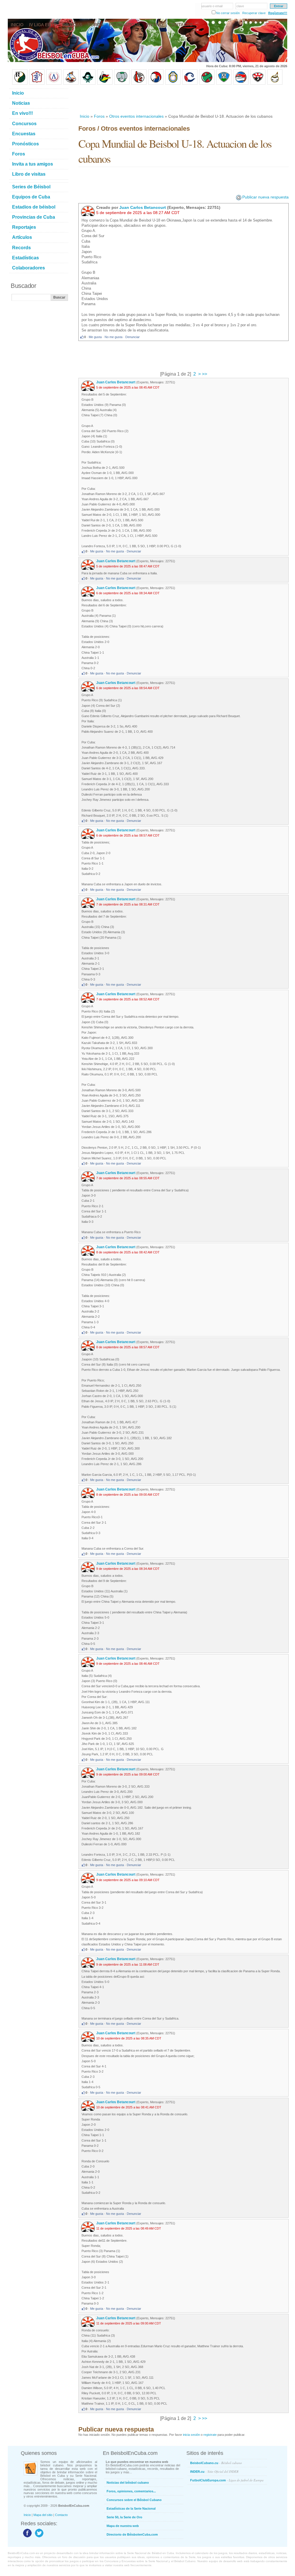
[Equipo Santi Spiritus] (156, 84)
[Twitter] (38, 2537)
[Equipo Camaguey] (190, 84)
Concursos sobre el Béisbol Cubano (134, 2500)
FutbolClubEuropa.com (227, 2480)
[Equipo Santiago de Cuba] (258, 84)
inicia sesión (191, 2435)
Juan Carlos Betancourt (143, 207)
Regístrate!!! (278, 13)
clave (240, 6)
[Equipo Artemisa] (54, 84)
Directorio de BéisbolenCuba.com (132, 2534)
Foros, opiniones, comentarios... (131, 2491)
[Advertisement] (183, 99)
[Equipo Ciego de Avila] (173, 84)
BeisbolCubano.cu (216, 2463)
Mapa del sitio (43, 2515)
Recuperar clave (254, 13)
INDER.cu (214, 2471)
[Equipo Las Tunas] (207, 84)
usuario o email (212, 6)
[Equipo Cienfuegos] (122, 84)
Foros (99, 116)
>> (204, 374)
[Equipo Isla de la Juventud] (88, 84)
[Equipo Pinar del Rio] (20, 84)
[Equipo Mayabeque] (71, 84)
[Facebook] (27, 2537)
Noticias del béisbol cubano (128, 2483)
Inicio (85, 116)
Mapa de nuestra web (123, 2526)
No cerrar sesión (228, 13)
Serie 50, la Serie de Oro (124, 2517)
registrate (210, 2435)
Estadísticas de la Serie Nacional (131, 2508)
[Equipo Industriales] (37, 84)
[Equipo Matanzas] (105, 84)
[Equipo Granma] (241, 84)
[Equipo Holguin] (224, 84)
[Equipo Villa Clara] (139, 84)
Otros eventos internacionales (136, 116)
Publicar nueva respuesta (265, 197)
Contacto (61, 2515)
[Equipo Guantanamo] (275, 84)
